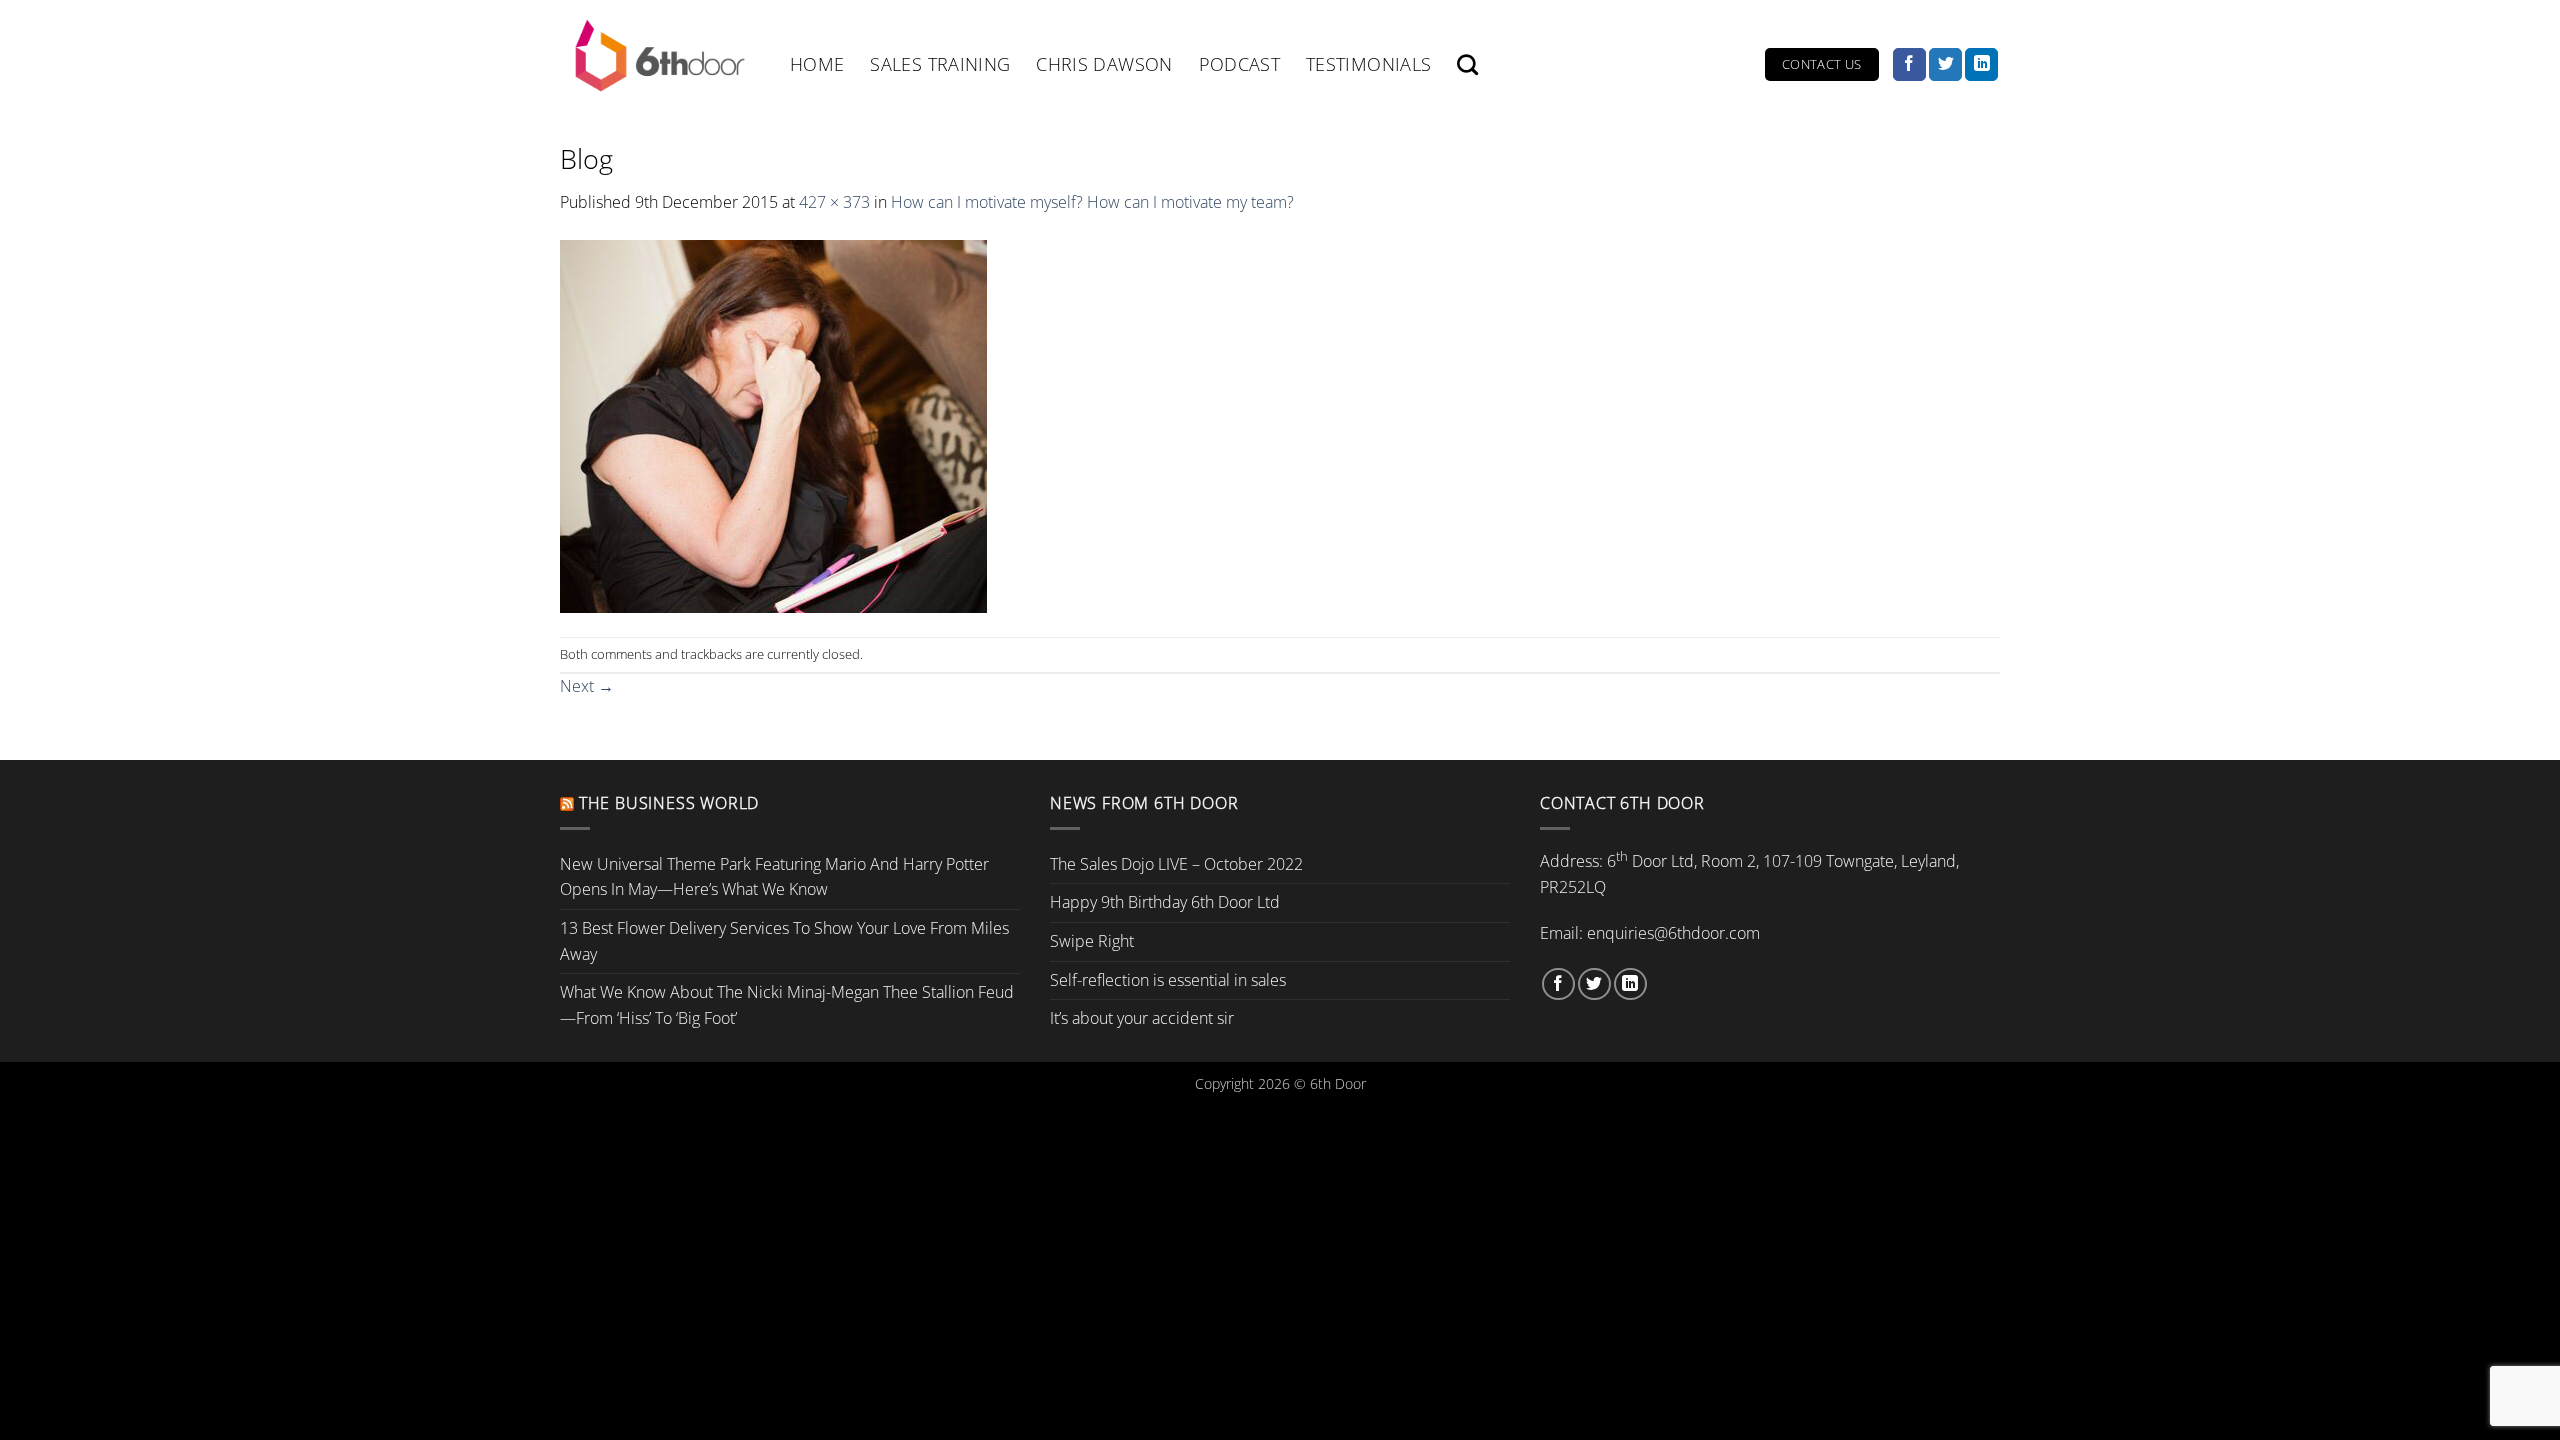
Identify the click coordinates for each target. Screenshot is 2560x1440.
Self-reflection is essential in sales (1168, 980)
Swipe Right (1092, 941)
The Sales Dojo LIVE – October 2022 (1176, 864)
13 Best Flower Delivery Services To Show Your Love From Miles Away (784, 941)
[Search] (1467, 64)
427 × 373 (834, 202)
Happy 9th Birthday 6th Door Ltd (1165, 902)
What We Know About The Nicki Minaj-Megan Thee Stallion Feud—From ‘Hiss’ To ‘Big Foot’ (787, 1005)
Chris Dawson (1104, 64)
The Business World (669, 803)
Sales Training (940, 64)
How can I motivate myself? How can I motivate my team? (1092, 202)
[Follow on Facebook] (1909, 65)
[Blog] (773, 424)
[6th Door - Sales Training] (660, 55)
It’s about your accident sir (1142, 1018)
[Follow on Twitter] (1945, 65)
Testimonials (1368, 64)
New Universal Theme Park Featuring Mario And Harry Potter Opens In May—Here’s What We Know (774, 877)
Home (817, 64)
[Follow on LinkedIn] (1981, 65)
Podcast (1239, 64)
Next (587, 686)
